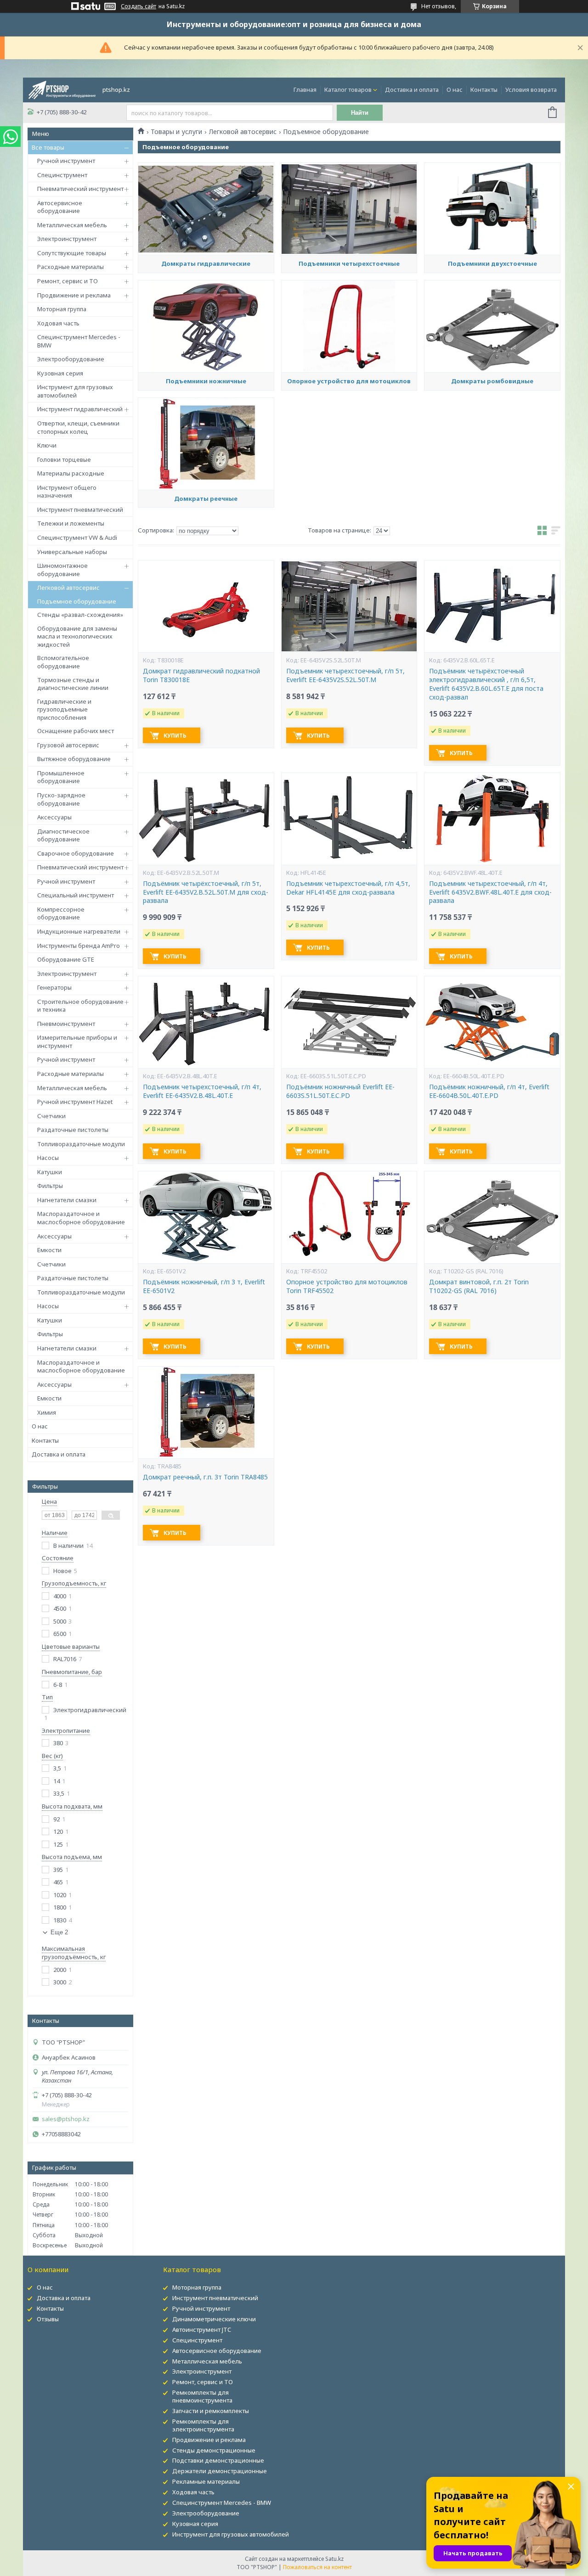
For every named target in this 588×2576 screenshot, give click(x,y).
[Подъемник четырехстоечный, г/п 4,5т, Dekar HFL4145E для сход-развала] (349, 819)
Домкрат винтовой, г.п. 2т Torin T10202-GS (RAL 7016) (479, 1286)
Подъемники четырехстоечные (349, 263)
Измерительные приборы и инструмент (77, 1042)
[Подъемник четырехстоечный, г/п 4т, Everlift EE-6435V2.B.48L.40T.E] (206, 1022)
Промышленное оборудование (61, 777)
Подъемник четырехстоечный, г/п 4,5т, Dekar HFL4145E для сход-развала (348, 888)
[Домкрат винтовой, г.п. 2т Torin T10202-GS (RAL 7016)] (492, 1217)
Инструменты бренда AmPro (79, 946)
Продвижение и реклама (74, 295)
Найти (360, 113)
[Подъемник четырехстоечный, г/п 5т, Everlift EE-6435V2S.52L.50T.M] (349, 606)
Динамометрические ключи (214, 2319)
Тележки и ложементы (71, 523)
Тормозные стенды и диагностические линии (73, 684)
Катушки (50, 1172)
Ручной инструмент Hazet (75, 1102)
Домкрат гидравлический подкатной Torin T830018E (201, 675)
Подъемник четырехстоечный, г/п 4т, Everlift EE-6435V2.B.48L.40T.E (202, 1091)
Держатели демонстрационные (220, 2471)
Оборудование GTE (66, 959)
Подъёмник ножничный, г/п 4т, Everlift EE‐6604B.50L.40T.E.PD (489, 1091)
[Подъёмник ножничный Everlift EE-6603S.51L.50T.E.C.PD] (349, 1022)
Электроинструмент (67, 239)
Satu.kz (334, 2559)
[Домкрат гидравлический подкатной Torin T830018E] (206, 606)
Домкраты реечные (206, 498)
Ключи (47, 445)
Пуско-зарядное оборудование (61, 799)
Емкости (49, 1250)
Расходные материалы (71, 267)
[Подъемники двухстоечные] (492, 209)
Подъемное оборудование (77, 601)
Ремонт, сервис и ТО (68, 281)
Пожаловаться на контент (317, 2567)
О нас (455, 90)
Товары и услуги (176, 132)
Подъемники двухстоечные (492, 263)
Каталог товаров (348, 90)
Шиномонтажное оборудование (62, 570)
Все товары (48, 147)
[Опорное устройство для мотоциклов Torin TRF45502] (349, 1217)
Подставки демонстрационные (218, 2460)
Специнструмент (62, 175)
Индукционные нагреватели (79, 931)
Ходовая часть (58, 323)
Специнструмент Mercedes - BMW (79, 341)
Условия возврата (531, 90)
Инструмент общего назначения (67, 492)
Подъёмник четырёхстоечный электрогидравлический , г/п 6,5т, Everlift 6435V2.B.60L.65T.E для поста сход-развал (486, 684)
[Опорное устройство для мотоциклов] (349, 326)
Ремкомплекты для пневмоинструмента (202, 2396)
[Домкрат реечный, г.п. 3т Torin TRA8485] (206, 1412)
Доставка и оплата (412, 90)
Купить (175, 736)
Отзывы (48, 2319)
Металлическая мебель (72, 225)
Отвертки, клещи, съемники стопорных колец (78, 427)
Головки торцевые (64, 459)
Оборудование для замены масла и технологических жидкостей (77, 636)
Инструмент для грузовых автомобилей (75, 391)
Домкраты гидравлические (206, 263)
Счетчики (51, 1116)
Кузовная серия (60, 373)
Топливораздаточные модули (81, 1144)
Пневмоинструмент (66, 1024)
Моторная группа (62, 309)
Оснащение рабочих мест (76, 731)
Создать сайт (139, 6)
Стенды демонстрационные (214, 2450)
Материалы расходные (71, 473)
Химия (47, 1412)
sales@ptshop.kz (66, 2119)
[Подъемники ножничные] (206, 326)
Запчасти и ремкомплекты (211, 2411)
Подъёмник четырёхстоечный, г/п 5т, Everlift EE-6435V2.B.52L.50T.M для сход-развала (206, 892)
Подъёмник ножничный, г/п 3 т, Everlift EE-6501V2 (204, 1286)
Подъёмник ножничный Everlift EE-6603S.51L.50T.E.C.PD (340, 1091)
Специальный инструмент (76, 895)
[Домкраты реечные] (206, 444)
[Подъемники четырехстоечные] (349, 209)
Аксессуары (54, 817)
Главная (305, 90)
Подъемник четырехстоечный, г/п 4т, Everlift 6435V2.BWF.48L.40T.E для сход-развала (490, 892)
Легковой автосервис (68, 588)
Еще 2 (59, 1932)
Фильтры (50, 1186)
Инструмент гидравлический (80, 409)
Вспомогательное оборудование (63, 662)
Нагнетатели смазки (67, 1200)
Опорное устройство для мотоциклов (349, 381)
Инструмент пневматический (80, 510)
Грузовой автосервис (68, 745)
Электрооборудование (71, 359)
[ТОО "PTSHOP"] (62, 89)
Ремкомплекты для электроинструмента (203, 2425)
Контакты (484, 90)
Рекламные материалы (206, 2481)
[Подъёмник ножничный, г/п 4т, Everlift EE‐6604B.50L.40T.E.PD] (492, 1022)
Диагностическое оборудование (63, 835)
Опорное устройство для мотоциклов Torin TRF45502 (347, 1286)
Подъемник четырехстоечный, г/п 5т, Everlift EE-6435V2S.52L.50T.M (345, 675)
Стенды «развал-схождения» (80, 615)
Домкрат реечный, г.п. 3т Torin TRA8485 (205, 1477)
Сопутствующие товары (72, 253)
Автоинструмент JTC (202, 2330)
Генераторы (54, 987)
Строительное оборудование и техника (80, 1006)
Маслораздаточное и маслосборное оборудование (81, 1218)
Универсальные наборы (72, 552)
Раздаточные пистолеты (73, 1130)
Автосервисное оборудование (60, 207)
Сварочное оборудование (76, 853)
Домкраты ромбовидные (492, 381)
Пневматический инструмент (80, 189)
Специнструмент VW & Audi (77, 538)
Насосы (48, 1158)
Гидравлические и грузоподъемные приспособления (64, 709)
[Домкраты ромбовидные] (492, 326)
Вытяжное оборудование (74, 759)
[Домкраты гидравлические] (206, 209)
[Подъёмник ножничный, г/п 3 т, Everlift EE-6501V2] (206, 1217)
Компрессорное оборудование (61, 913)
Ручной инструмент (66, 161)
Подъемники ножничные (206, 381)
